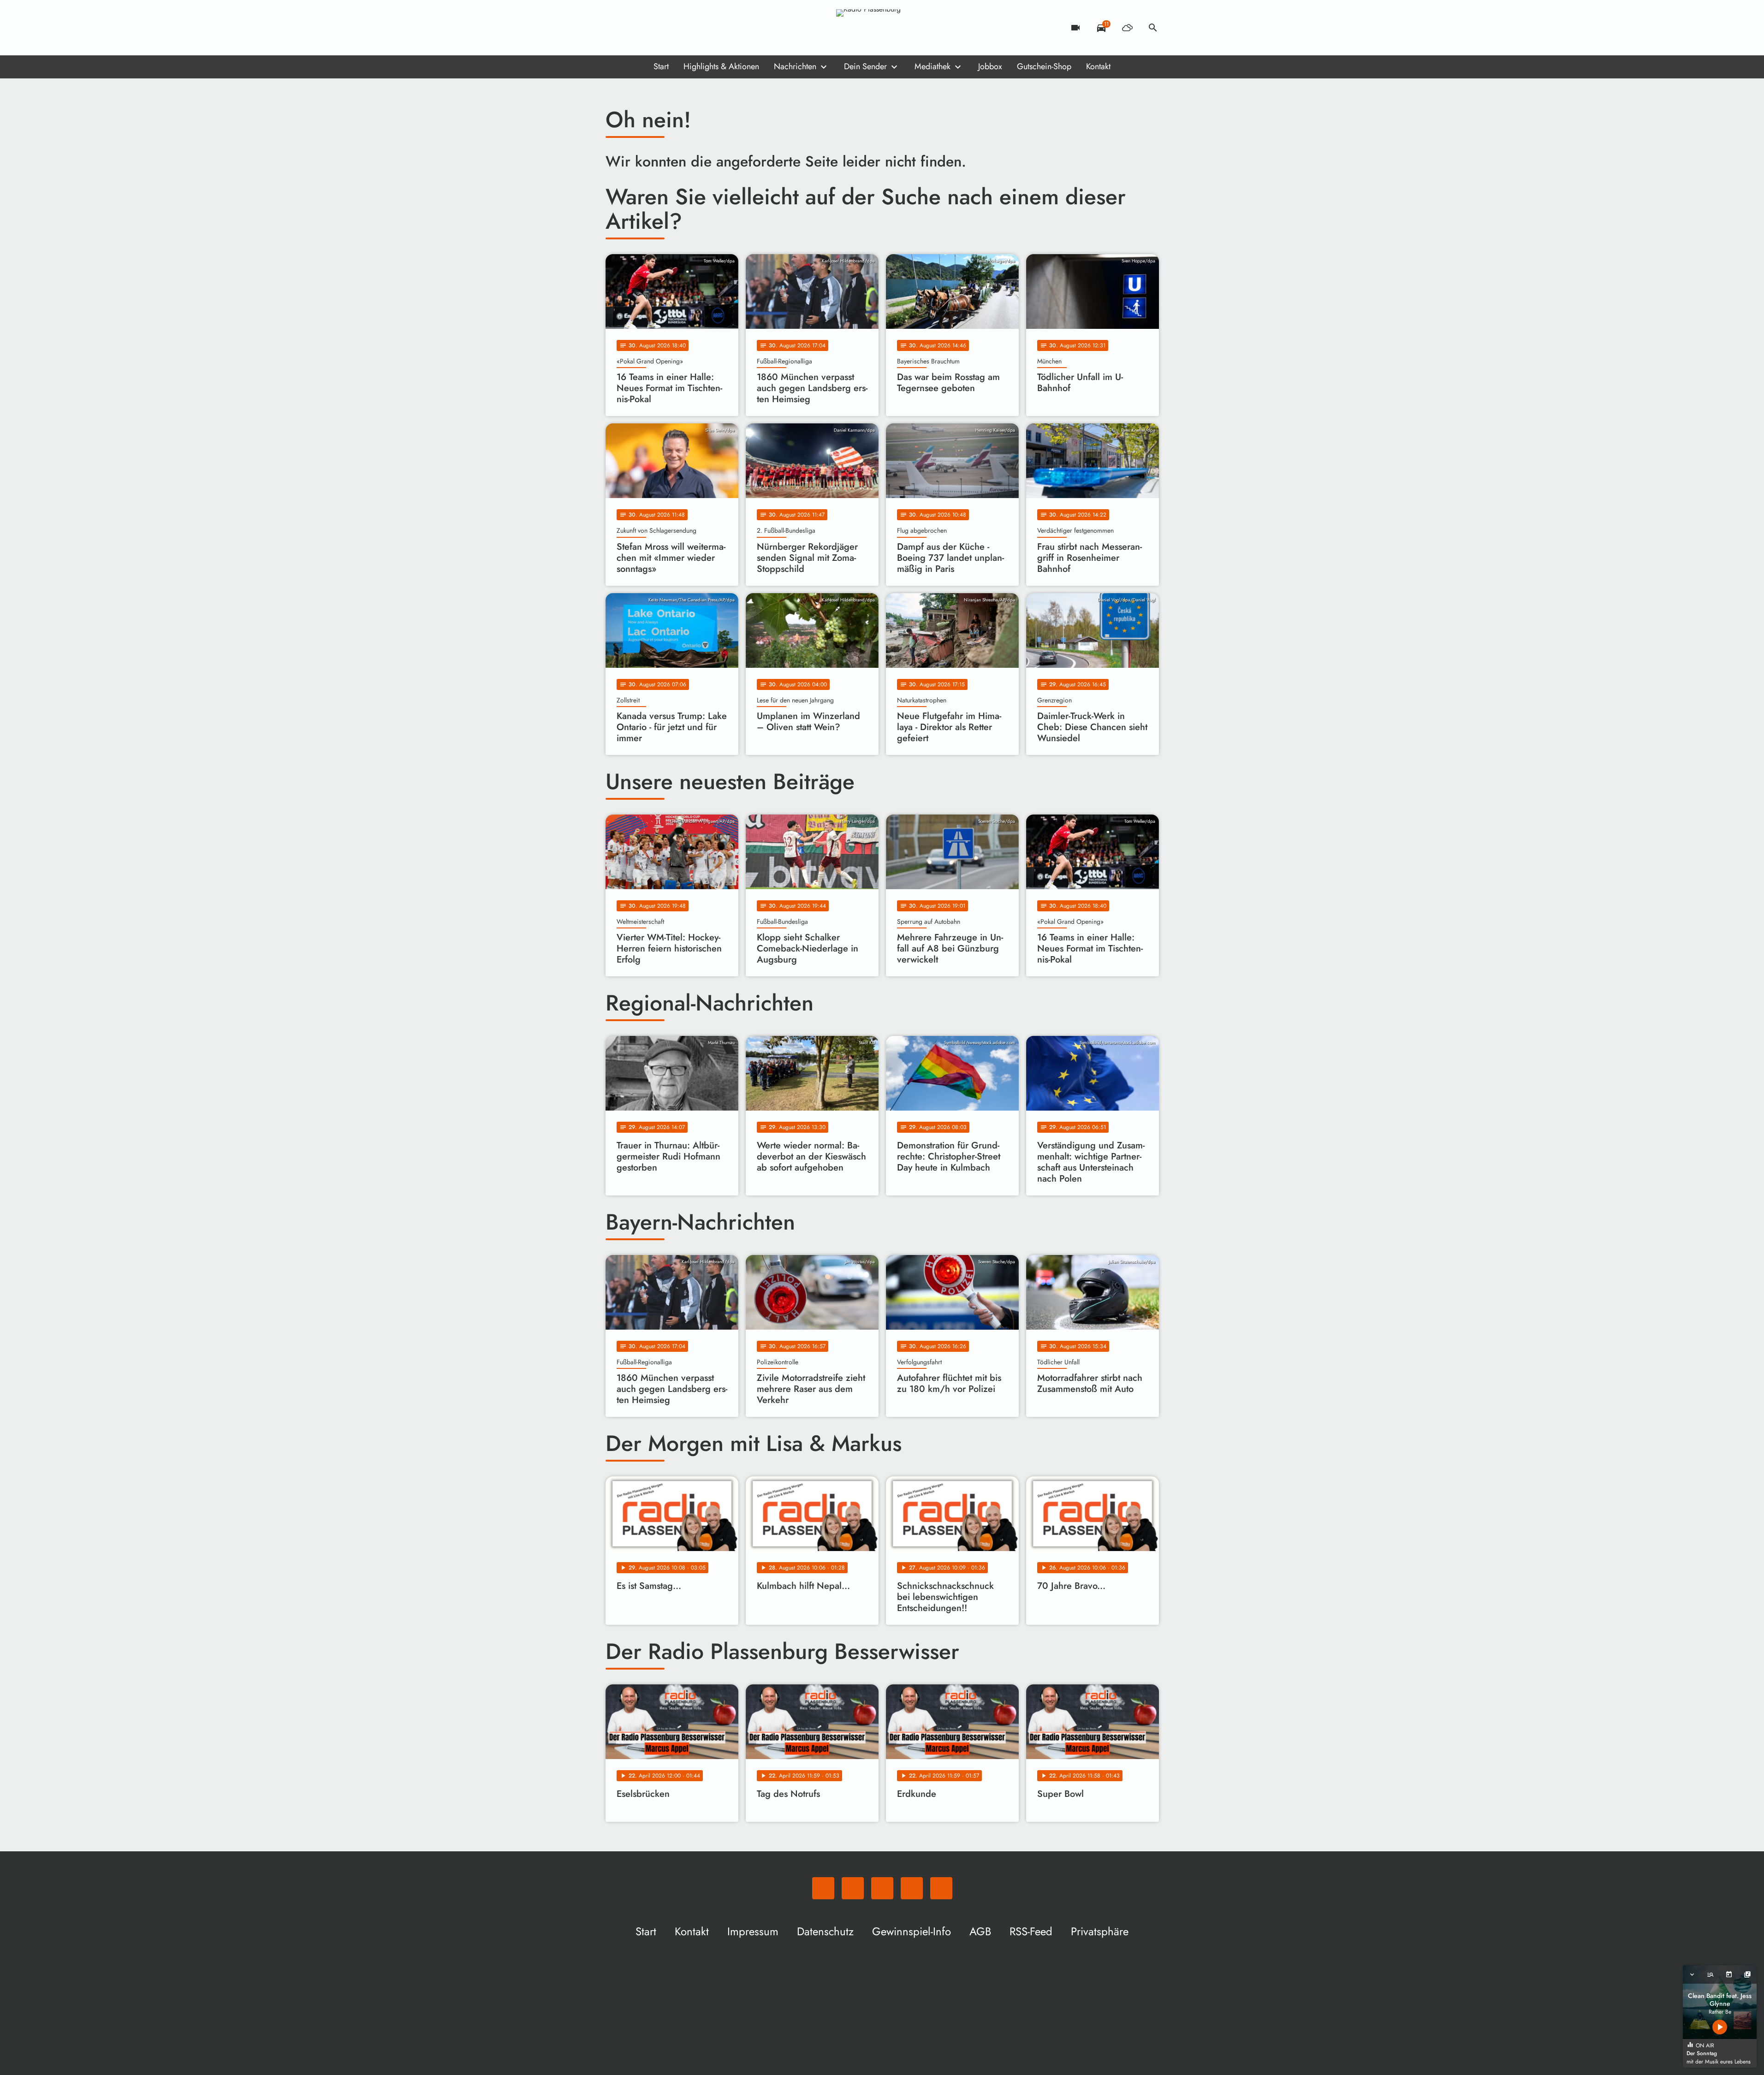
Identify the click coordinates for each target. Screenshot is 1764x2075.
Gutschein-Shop (1044, 66)
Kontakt (1098, 66)
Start (661, 66)
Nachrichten (795, 66)
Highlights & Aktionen (721, 66)
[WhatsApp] (615, 28)
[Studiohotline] (689, 28)
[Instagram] (652, 28)
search (1153, 28)
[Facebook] (633, 28)
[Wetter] (1127, 28)
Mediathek (932, 66)
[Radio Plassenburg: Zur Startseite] (882, 28)
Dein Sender (865, 66)
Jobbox (990, 66)
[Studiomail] (670, 28)
